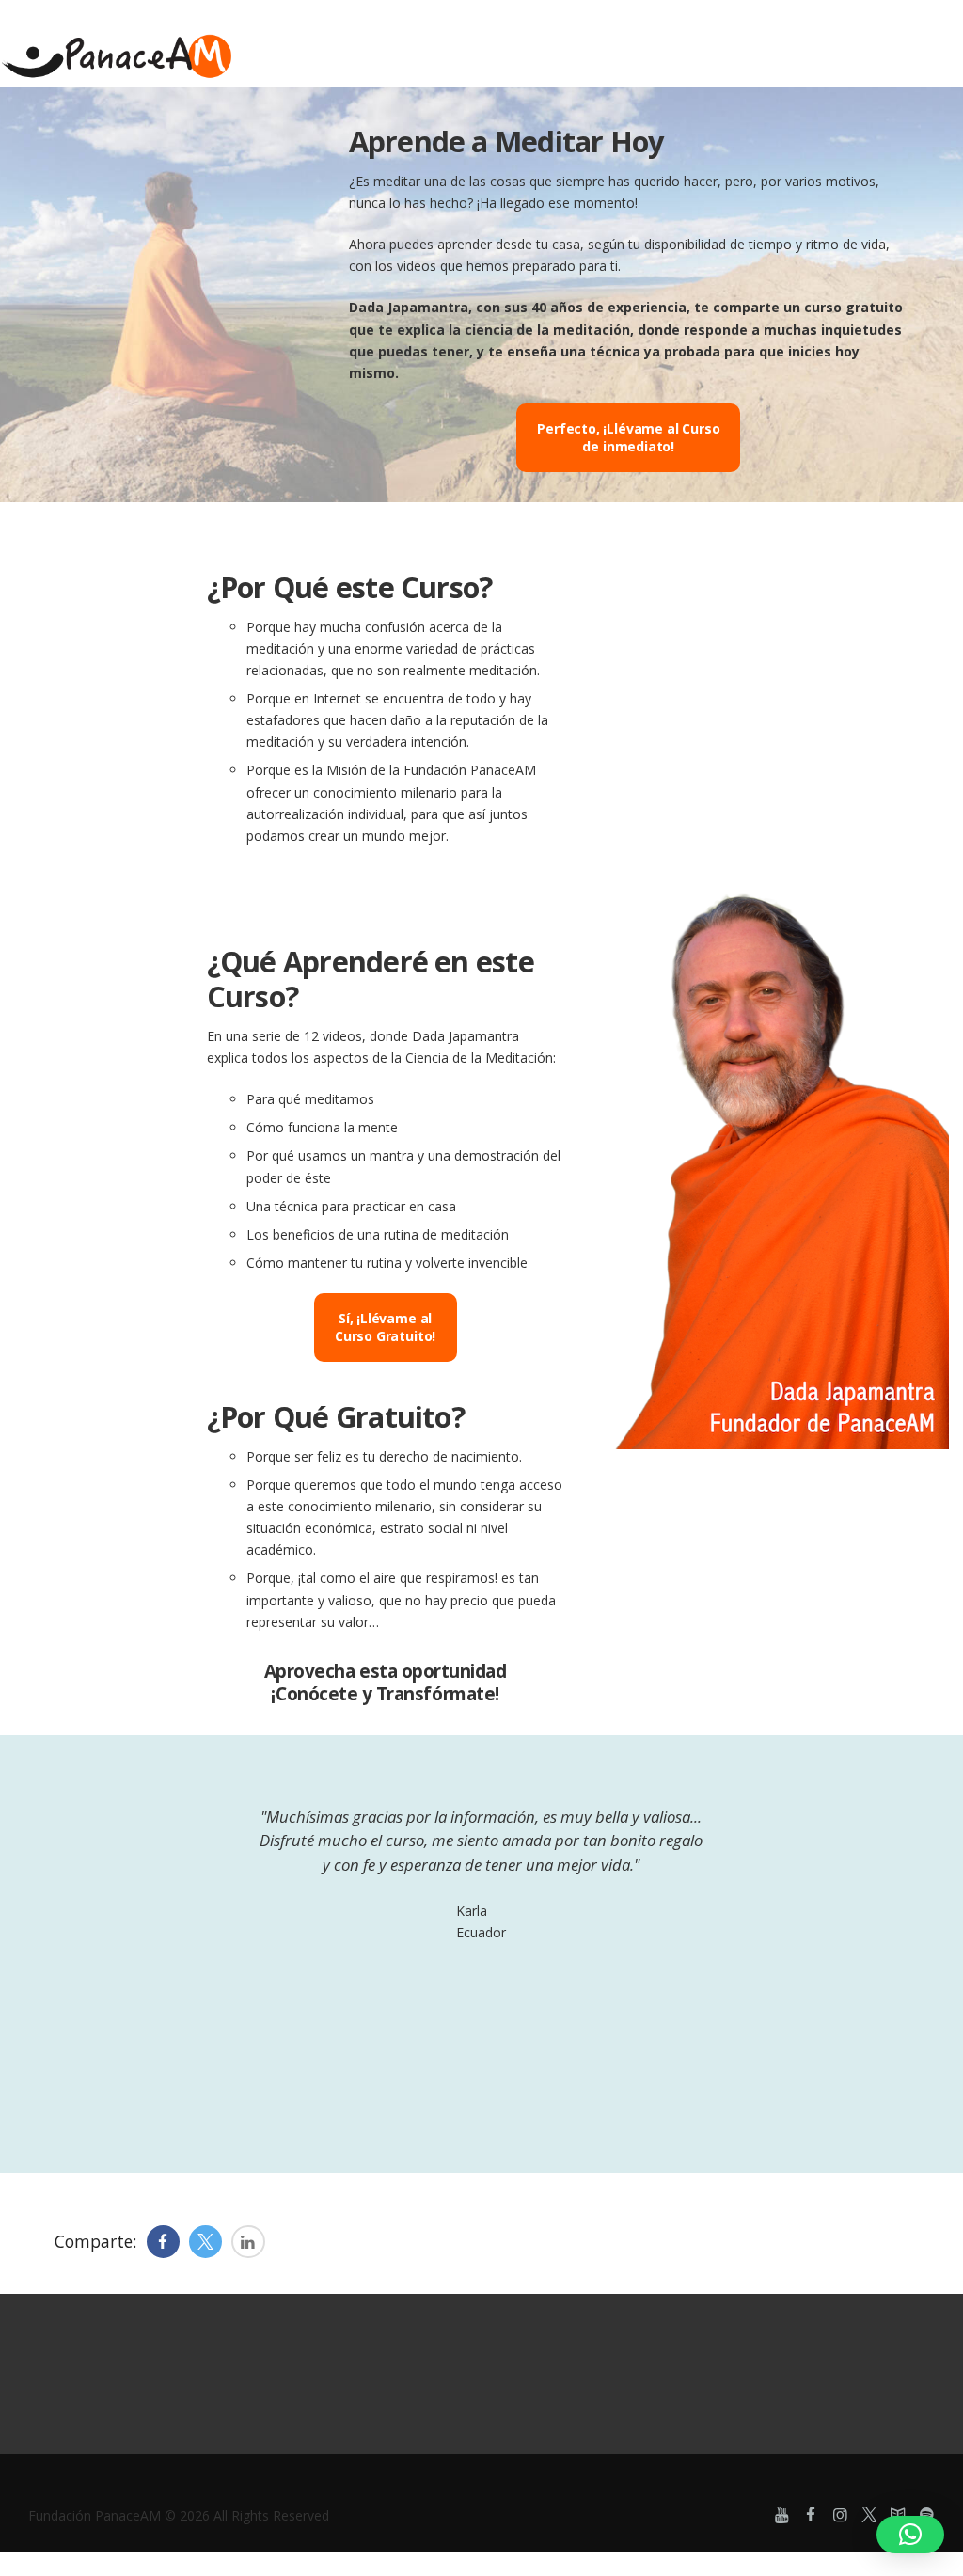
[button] (910, 2535)
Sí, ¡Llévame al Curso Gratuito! (385, 1328)
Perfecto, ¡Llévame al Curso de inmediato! (628, 438)
